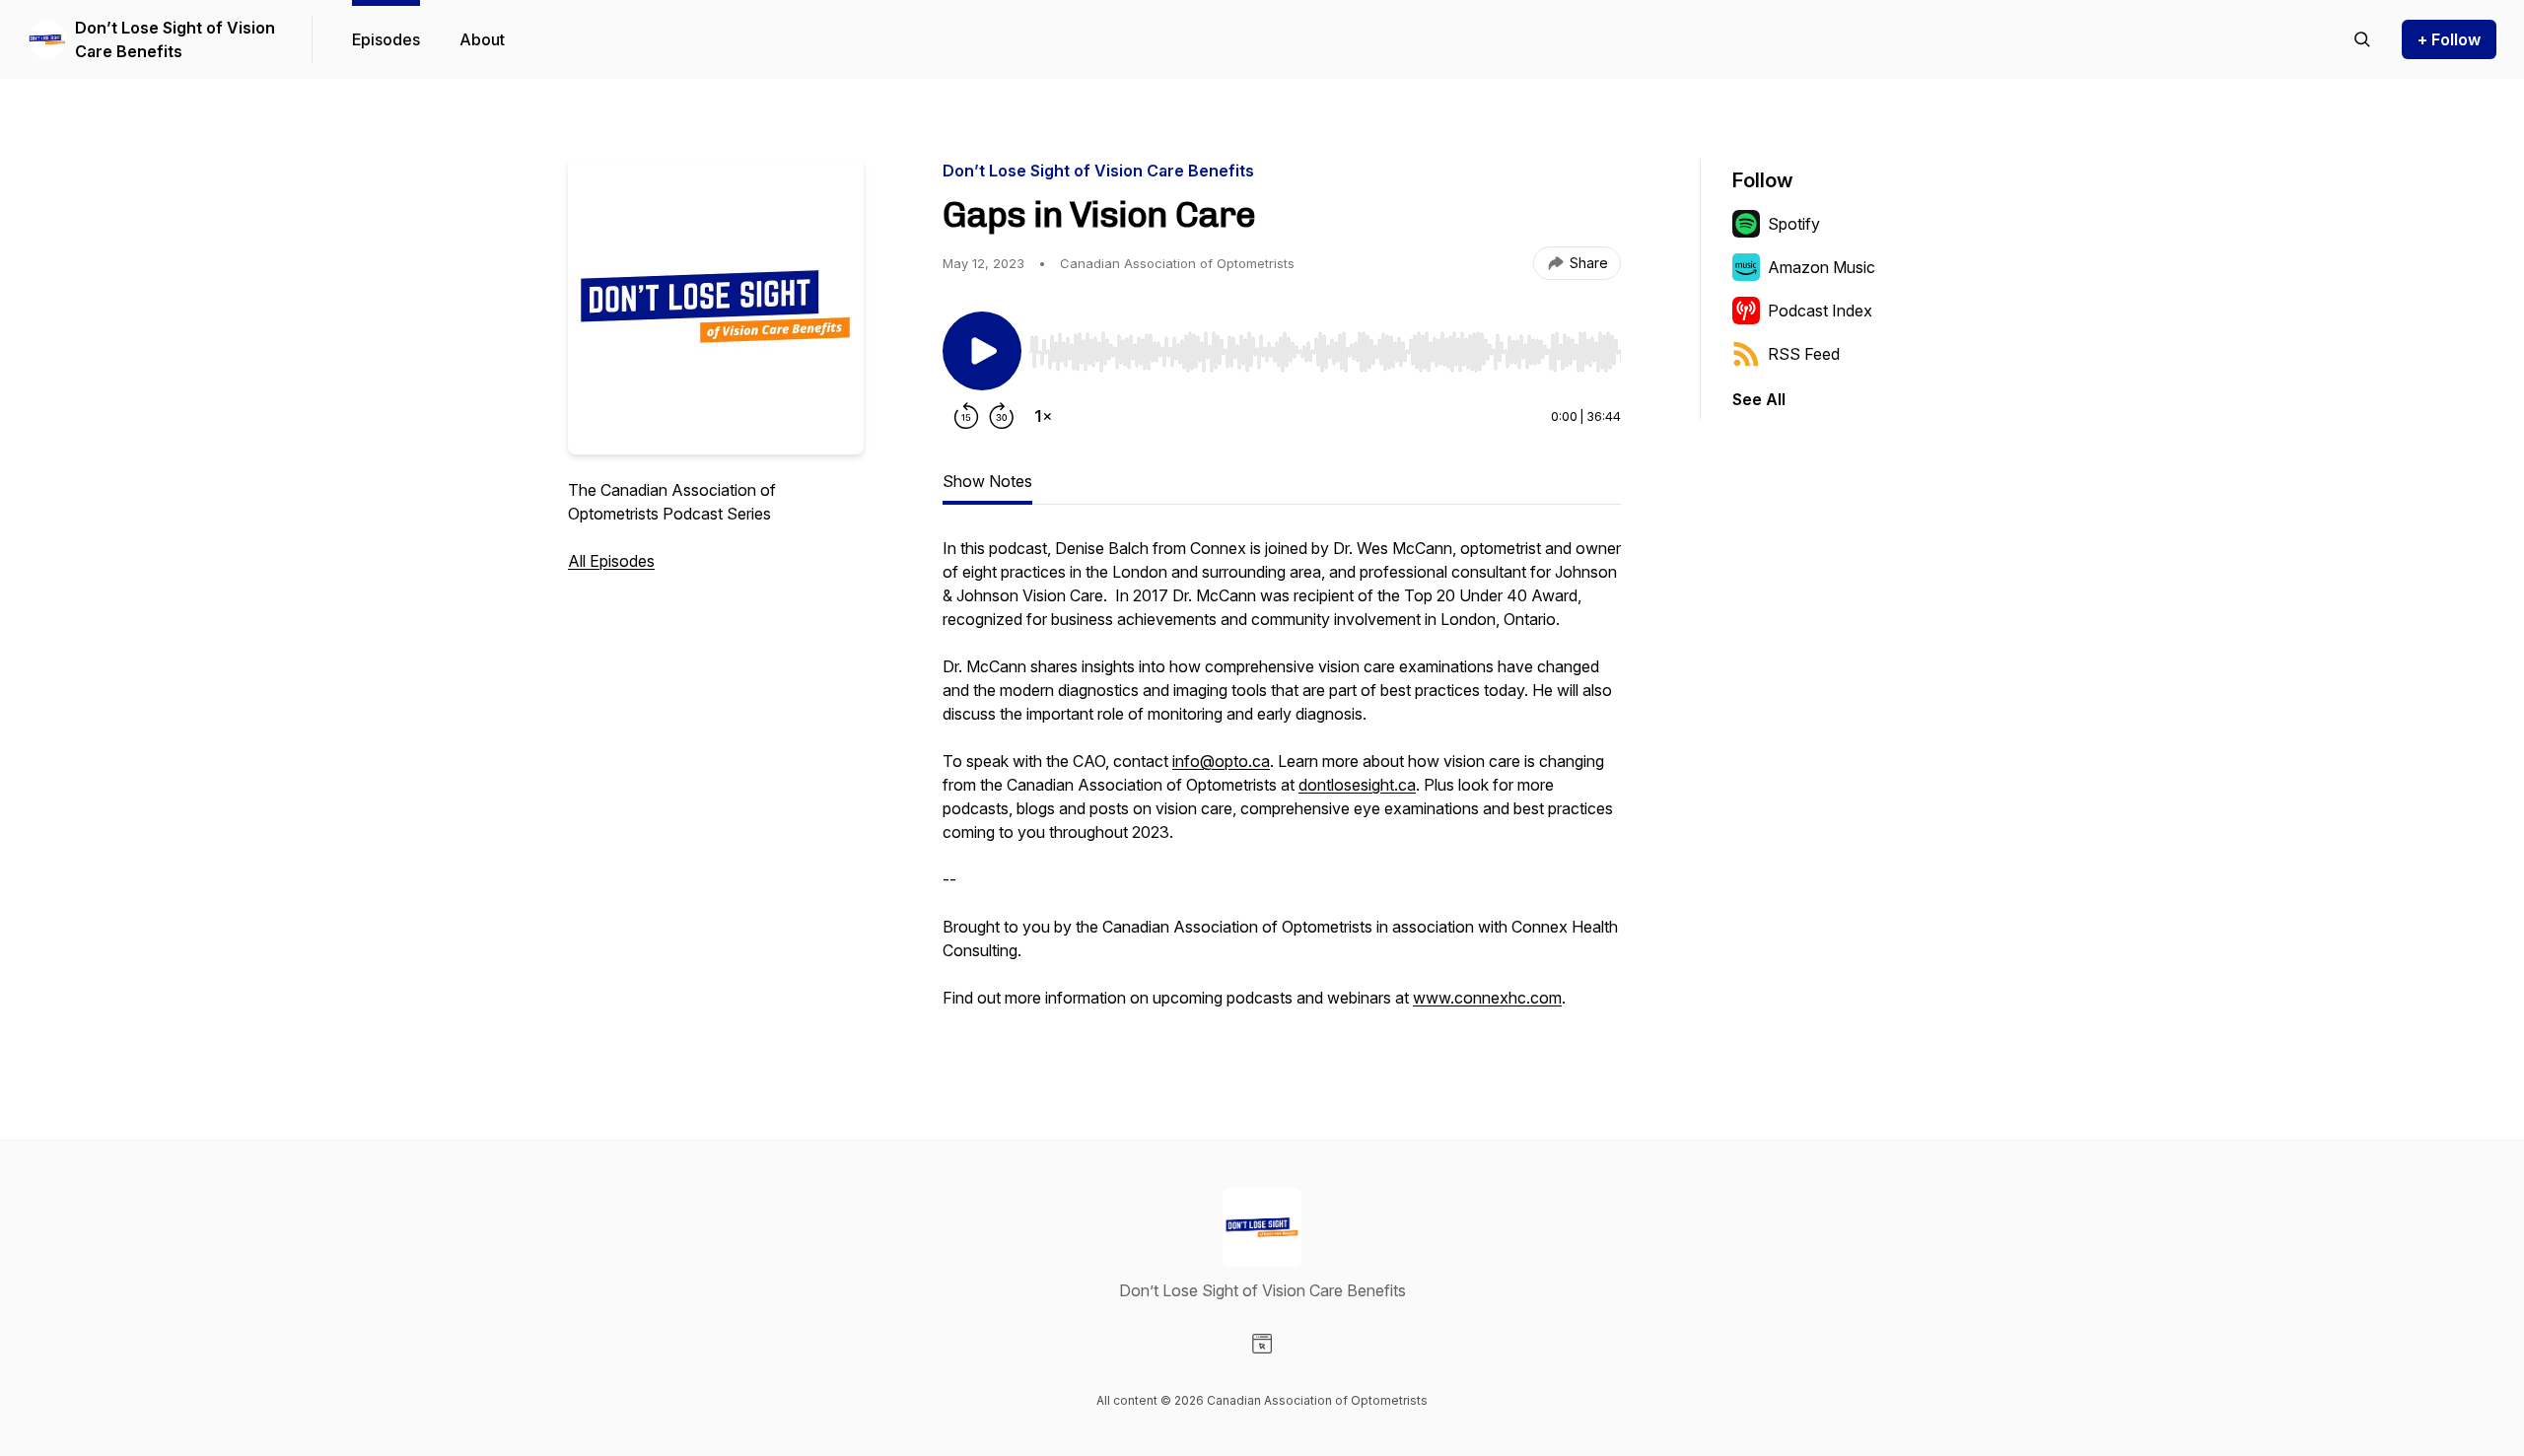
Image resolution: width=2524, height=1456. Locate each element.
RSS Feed (1804, 354)
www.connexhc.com (1487, 998)
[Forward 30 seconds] (1002, 416)
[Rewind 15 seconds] (966, 416)
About (482, 39)
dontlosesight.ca (1357, 785)
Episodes (386, 39)
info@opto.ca (1221, 761)
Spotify (1794, 224)
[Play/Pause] (982, 351)
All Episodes (611, 561)
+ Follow (2449, 39)
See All (1759, 399)
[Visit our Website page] (1262, 1344)
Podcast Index (1820, 311)
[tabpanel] (1282, 783)
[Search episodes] (2362, 39)
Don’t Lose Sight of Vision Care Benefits (175, 39)
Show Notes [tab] (987, 481)
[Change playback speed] (1043, 416)
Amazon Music (1822, 267)
